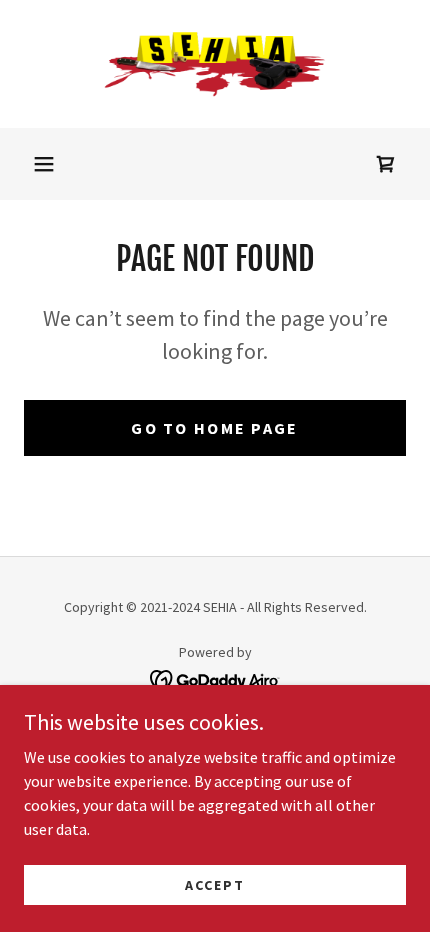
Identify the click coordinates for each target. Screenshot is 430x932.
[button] (44, 164)
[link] (215, 64)
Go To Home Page (214, 428)
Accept (215, 884)
